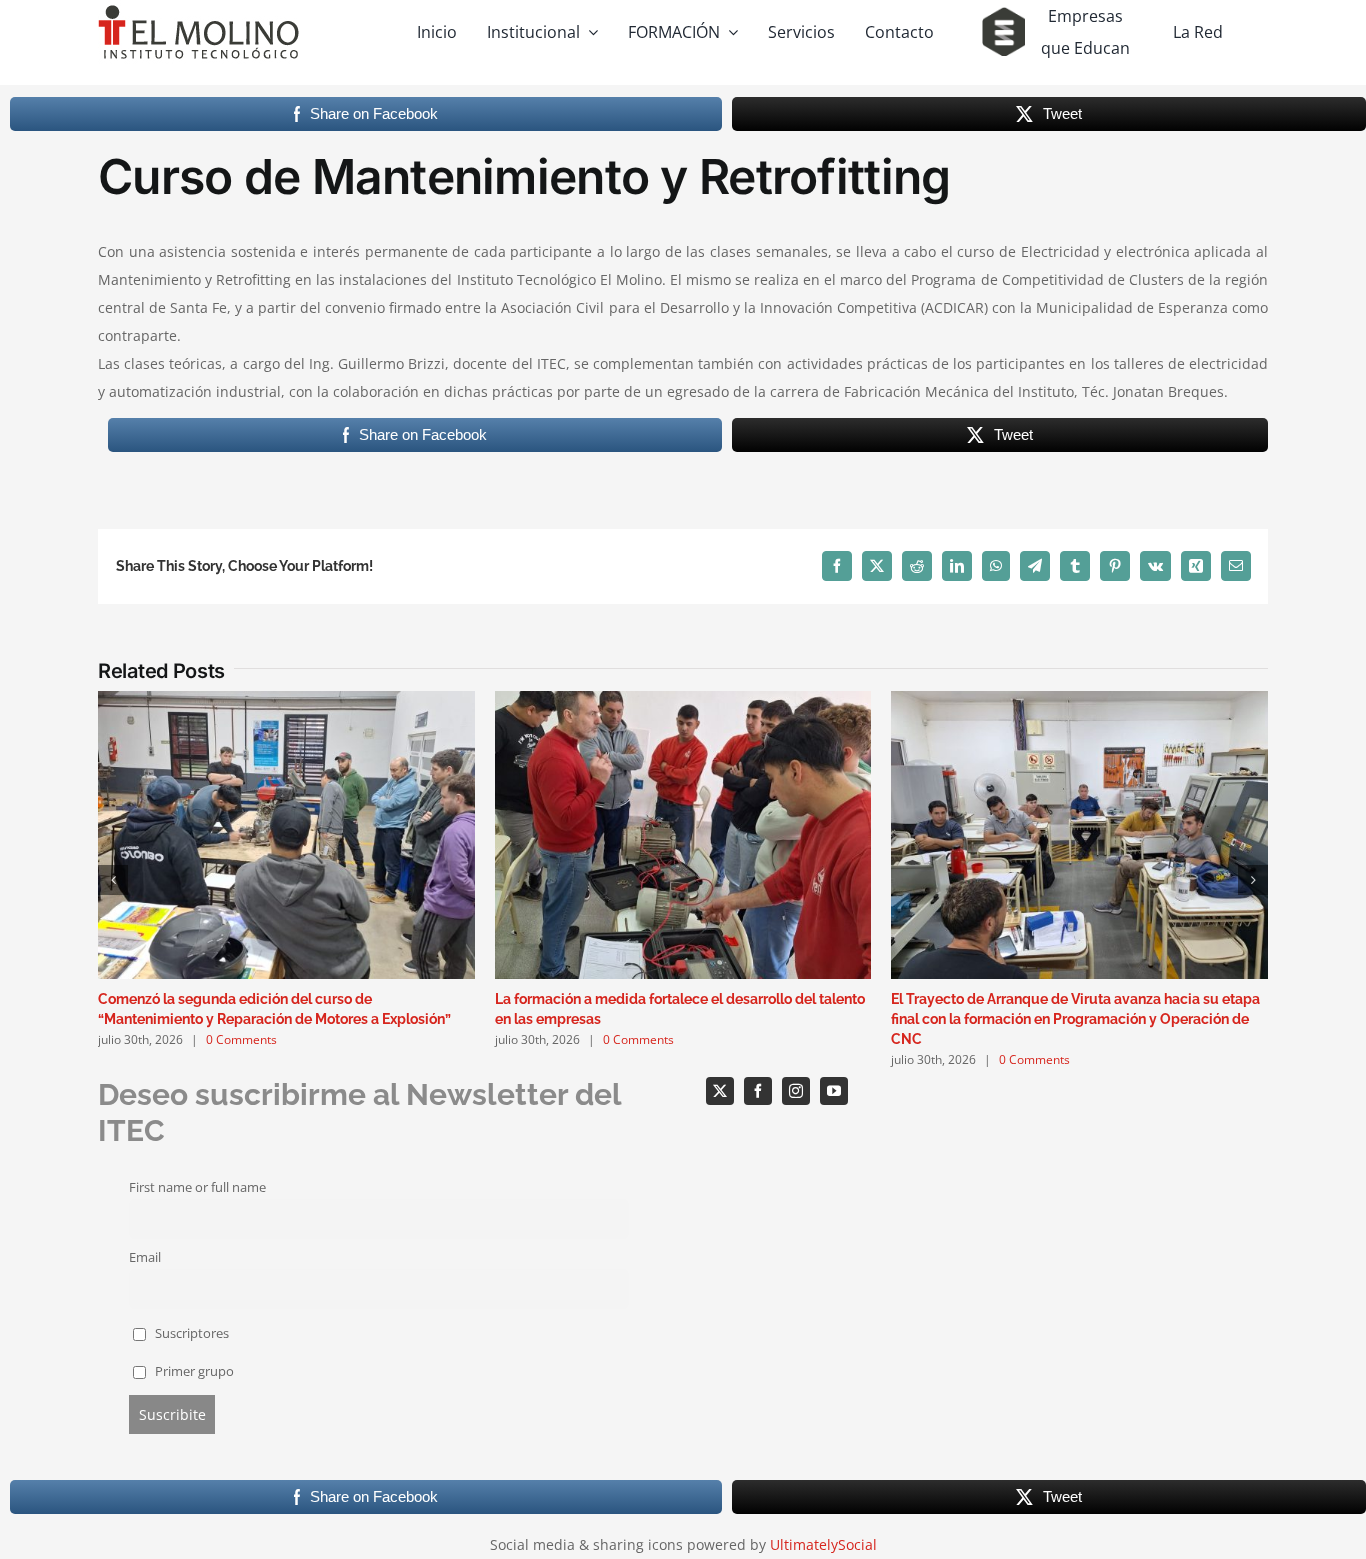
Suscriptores (190, 1333)
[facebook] (758, 1091)
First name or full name (197, 1187)
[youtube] (834, 1091)
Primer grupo (193, 1371)
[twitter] (720, 1091)
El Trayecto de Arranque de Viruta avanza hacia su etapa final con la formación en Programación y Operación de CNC (1075, 1019)
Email (145, 1257)
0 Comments (241, 1039)
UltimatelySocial (823, 1544)
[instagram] (796, 1091)
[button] (113, 880)
